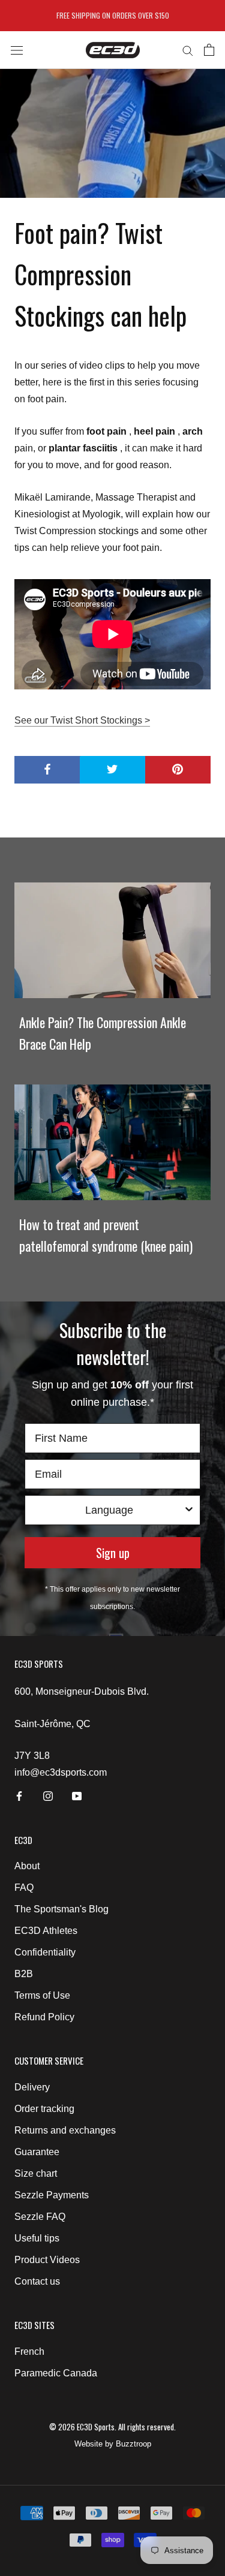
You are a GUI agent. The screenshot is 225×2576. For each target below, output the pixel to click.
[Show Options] (189, 1510)
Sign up (113, 1553)
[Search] (188, 50)
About (27, 1866)
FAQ (24, 1887)
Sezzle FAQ (40, 2217)
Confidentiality (45, 1952)
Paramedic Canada (56, 2373)
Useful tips (37, 2238)
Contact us (37, 2281)
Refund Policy (44, 2017)
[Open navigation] (17, 50)
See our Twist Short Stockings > (82, 720)
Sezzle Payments (52, 2195)
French (29, 2351)
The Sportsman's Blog (61, 1909)
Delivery (32, 2087)
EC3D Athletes (46, 1931)
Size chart (36, 2173)
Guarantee (37, 2152)
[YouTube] (77, 1795)
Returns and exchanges (65, 2130)
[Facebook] (19, 1795)
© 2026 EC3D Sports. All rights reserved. (112, 2427)
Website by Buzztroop (113, 2444)
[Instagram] (48, 1795)
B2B (24, 1974)
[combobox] (109, 1510)
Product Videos (47, 2260)
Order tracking (44, 2109)
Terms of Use (42, 1995)
